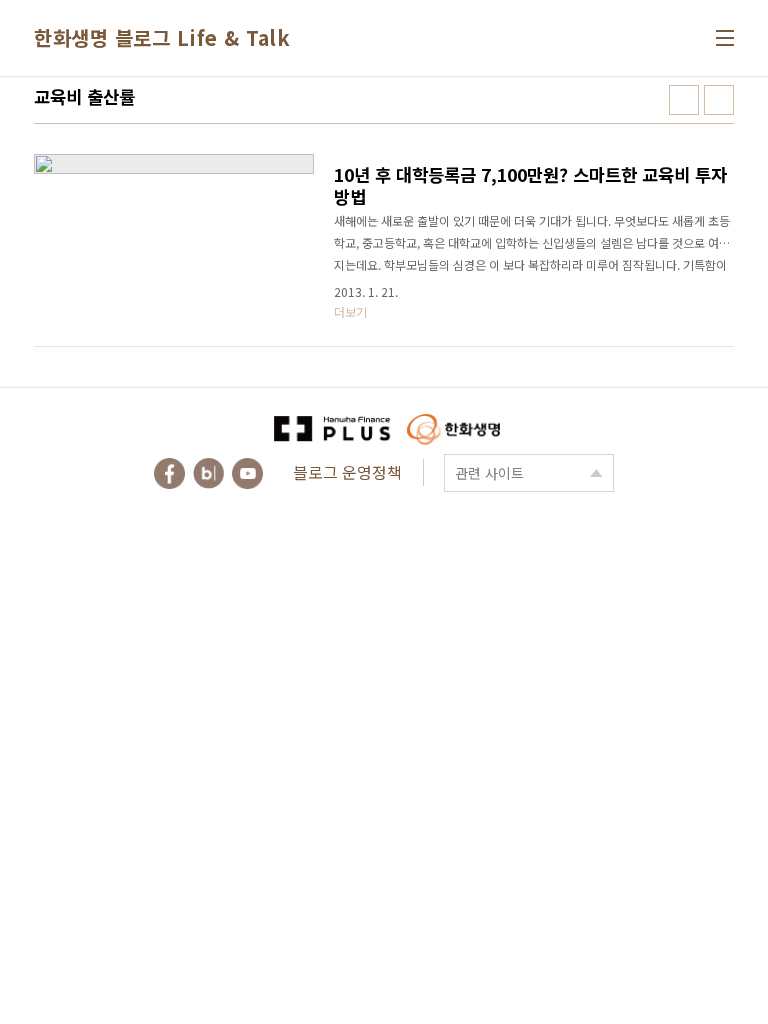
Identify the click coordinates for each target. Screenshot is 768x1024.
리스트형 (719, 100)
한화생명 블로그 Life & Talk (162, 37)
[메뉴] (725, 38)
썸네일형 (684, 100)
